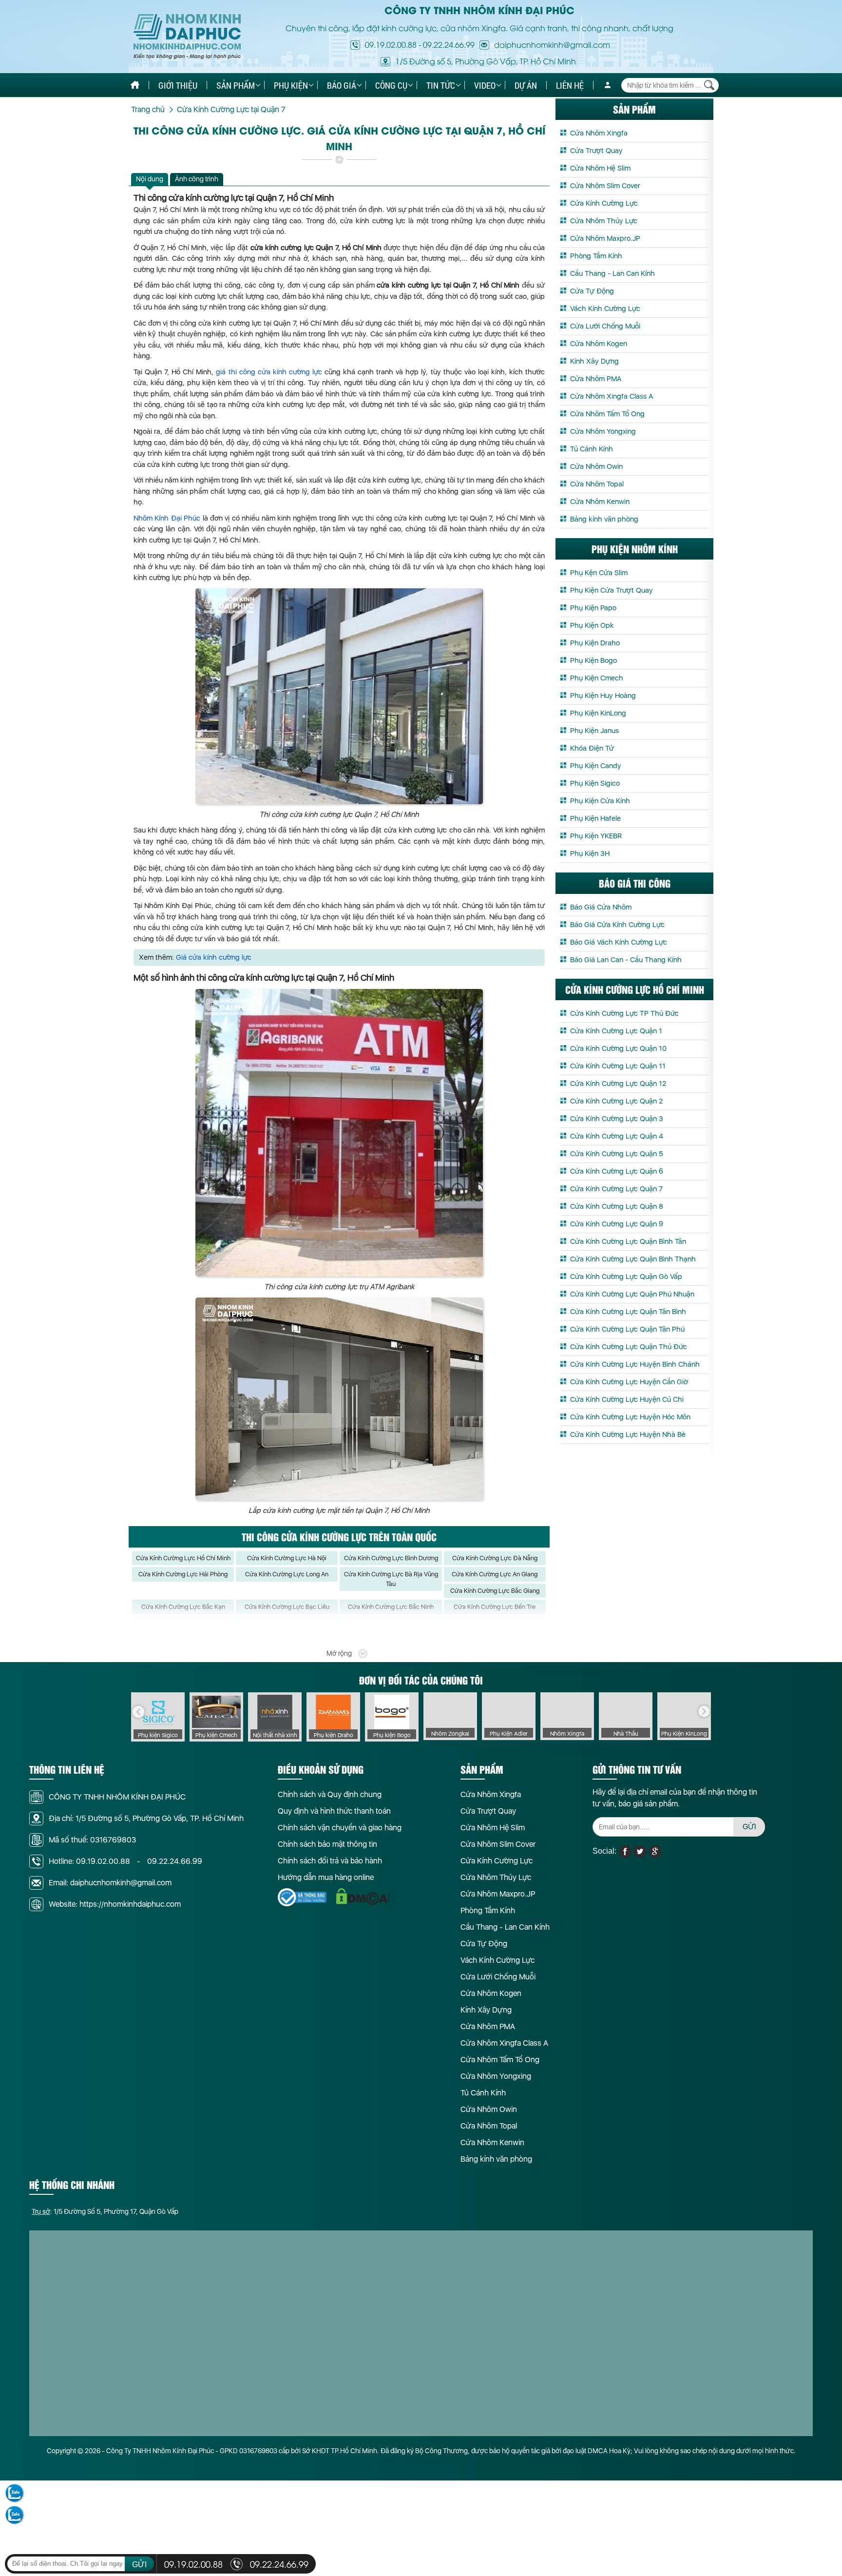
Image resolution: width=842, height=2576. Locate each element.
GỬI (749, 1827)
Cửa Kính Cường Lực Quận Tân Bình (628, 1312)
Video (485, 85)
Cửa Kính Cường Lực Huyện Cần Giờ (629, 1382)
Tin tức (441, 85)
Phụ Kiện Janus (594, 731)
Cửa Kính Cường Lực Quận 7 (616, 1189)
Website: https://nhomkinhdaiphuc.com (115, 1904)
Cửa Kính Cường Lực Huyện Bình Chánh (635, 1364)
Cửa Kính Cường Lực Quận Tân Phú (627, 1329)
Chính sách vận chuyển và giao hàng (340, 1828)
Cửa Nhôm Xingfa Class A (612, 396)
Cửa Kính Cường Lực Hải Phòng (183, 1574)
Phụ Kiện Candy (596, 766)
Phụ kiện (291, 85)
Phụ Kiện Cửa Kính (600, 801)
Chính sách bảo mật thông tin (327, 1844)
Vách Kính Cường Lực (605, 309)
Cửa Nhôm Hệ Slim (600, 168)
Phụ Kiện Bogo (593, 660)
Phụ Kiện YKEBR (596, 836)
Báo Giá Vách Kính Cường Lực (619, 942)
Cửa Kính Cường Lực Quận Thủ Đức (629, 1347)
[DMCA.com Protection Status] (363, 1897)
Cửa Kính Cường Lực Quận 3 (617, 1119)
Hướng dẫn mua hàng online (326, 1877)
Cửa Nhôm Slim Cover (605, 186)
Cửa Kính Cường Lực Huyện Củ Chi (627, 1399)
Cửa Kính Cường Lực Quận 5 (617, 1154)
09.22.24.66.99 (449, 44)
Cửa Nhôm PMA (596, 379)
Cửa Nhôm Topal (597, 484)
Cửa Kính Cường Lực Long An (287, 1574)
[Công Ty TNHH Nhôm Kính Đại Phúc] (187, 37)
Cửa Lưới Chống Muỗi (605, 326)
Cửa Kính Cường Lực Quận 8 (617, 1206)
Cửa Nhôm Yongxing (603, 431)
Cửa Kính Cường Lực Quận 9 (617, 1224)
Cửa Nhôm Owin (596, 466)
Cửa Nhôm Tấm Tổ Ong (607, 414)
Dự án (526, 85)
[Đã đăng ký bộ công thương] (302, 1897)
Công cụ (391, 85)
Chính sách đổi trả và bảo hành (330, 1861)
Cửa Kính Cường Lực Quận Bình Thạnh (633, 1259)
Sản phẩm (236, 85)
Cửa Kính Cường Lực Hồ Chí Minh (183, 1558)
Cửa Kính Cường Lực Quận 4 (617, 1136)
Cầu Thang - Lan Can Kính (612, 273)
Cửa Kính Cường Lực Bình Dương (391, 1558)
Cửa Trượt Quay (596, 151)
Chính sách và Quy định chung (330, 1794)
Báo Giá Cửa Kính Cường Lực (617, 925)
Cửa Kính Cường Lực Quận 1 (616, 1031)
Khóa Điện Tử (592, 748)
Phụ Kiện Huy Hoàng (603, 696)
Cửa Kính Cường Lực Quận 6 (617, 1171)
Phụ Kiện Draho (595, 643)
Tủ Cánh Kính (592, 449)
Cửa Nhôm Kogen (599, 344)
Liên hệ (570, 85)
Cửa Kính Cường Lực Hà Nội (287, 1558)
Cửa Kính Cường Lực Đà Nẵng (495, 1558)
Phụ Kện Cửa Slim (599, 573)
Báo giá (342, 85)
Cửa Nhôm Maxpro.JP (605, 238)
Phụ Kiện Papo (593, 608)
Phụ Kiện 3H (590, 853)
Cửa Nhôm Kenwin (600, 502)
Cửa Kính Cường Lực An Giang (495, 1574)
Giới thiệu (178, 85)
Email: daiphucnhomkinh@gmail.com (110, 1883)
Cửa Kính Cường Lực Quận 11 (618, 1066)
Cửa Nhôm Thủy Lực (604, 221)
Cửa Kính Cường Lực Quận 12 (618, 1084)
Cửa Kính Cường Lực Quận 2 (616, 1101)
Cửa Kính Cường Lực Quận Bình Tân (628, 1241)
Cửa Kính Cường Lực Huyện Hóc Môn (630, 1417)
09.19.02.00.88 (391, 44)
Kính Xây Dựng (594, 361)
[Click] (138, 1712)
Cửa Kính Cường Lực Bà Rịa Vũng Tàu (391, 1579)
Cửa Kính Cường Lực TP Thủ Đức (624, 1013)
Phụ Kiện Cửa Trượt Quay (612, 590)
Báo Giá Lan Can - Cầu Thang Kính (626, 960)
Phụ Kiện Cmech (597, 678)
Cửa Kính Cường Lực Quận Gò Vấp (626, 1277)
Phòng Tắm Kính (596, 256)
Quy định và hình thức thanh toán (334, 1811)
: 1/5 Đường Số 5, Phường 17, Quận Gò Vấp (105, 2211)
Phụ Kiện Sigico (595, 783)
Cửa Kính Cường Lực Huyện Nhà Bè (628, 1434)
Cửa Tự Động (592, 291)
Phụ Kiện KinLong (598, 713)
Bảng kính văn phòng (604, 519)
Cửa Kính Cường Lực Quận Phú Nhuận (632, 1294)
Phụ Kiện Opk (592, 625)
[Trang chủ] (135, 85)
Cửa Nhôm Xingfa (599, 133)
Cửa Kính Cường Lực (604, 203)
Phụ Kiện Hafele (595, 818)
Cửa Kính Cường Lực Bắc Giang (495, 1591)
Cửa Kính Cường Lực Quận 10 (618, 1048)
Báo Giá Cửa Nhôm (601, 907)
